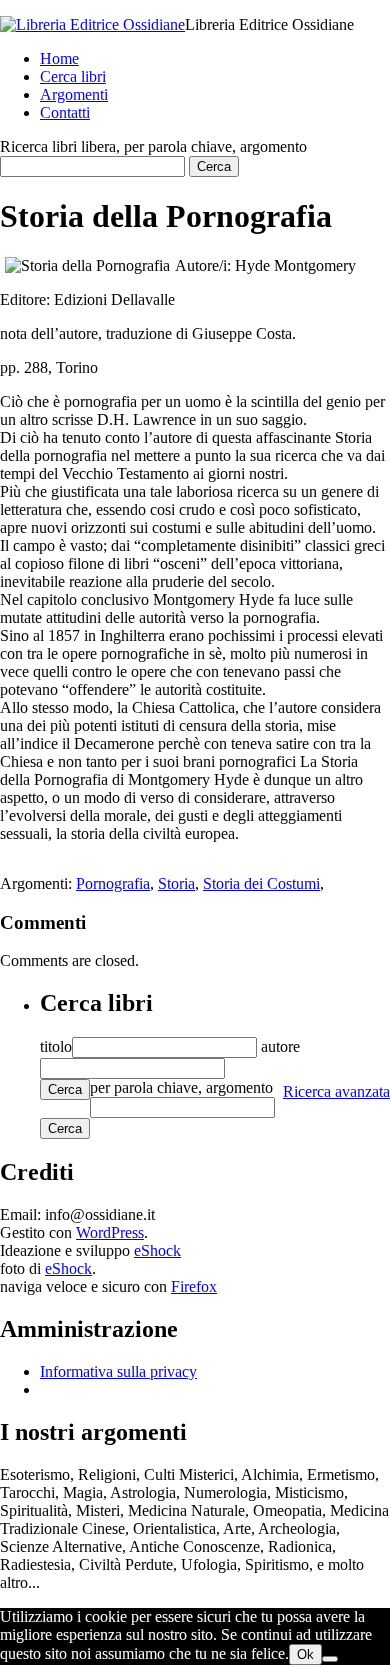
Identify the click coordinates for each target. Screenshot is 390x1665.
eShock (157, 1250)
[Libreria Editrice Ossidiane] (92, 24)
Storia (176, 883)
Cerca (65, 1089)
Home (59, 58)
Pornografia (113, 883)
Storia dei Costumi (261, 883)
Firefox (194, 1286)
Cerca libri (73, 76)
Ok (305, 1654)
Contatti (65, 112)
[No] (330, 1659)
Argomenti (74, 94)
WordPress (110, 1232)
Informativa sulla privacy (118, 1371)
